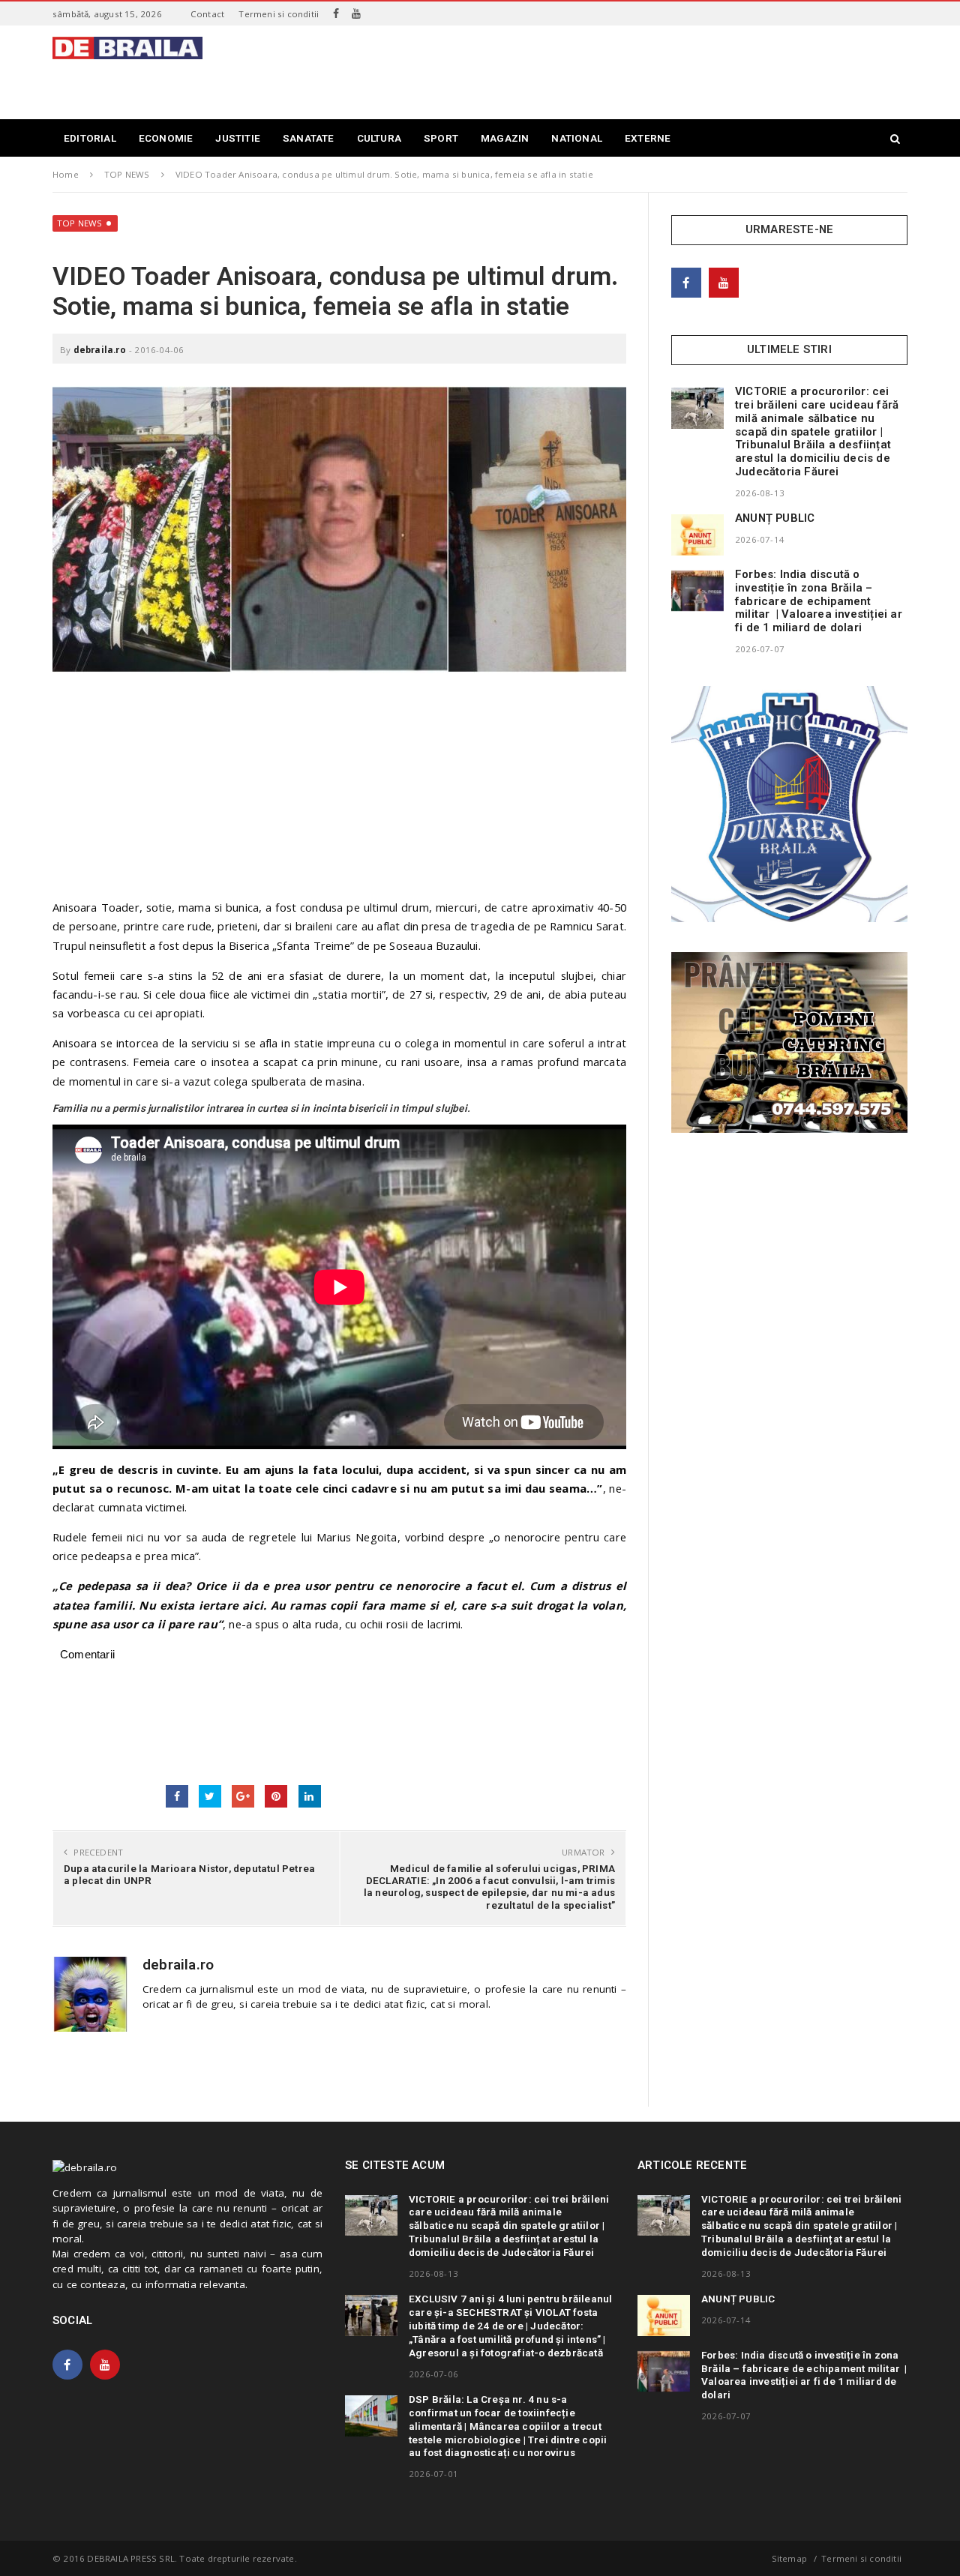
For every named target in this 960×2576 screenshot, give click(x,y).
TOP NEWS (80, 223)
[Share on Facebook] (177, 1796)
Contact (207, 14)
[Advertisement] (634, 70)
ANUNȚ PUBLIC (775, 518)
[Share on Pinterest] (276, 1796)
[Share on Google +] (243, 1796)
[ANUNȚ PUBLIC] (697, 535)
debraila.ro (100, 350)
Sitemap (789, 2558)
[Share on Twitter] (210, 1796)
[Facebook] (336, 13)
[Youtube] (356, 13)
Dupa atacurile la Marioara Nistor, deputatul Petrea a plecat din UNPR (189, 1874)
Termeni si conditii (279, 14)
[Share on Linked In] (310, 1796)
